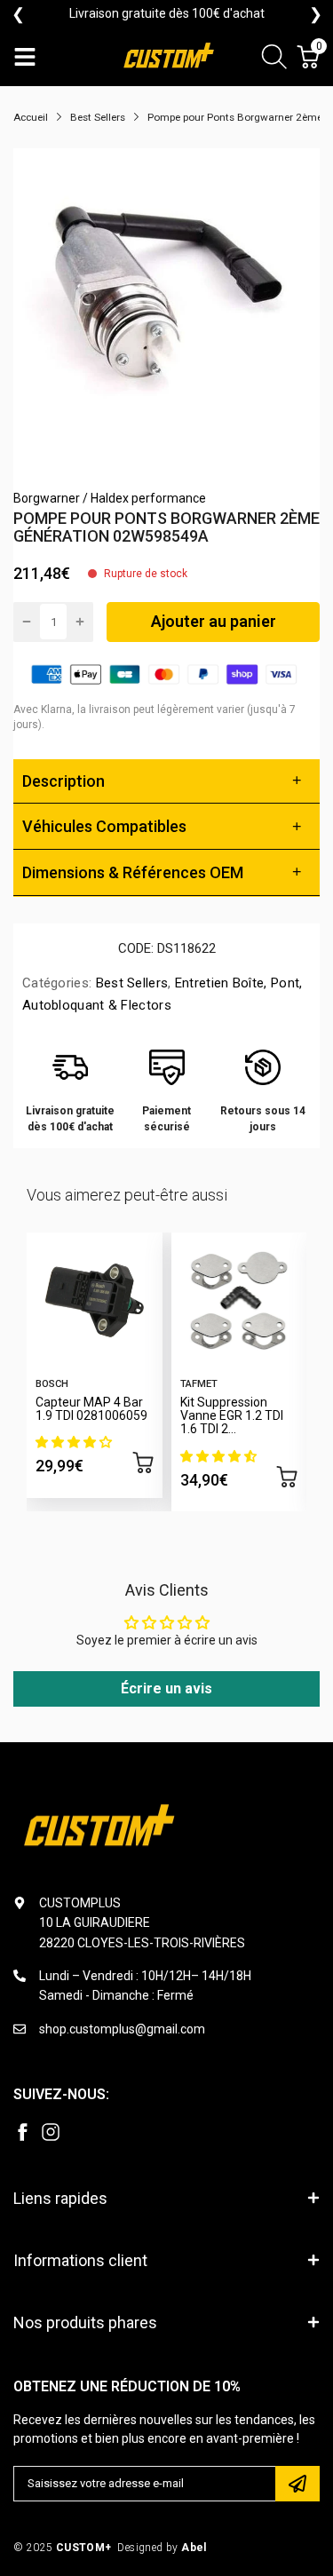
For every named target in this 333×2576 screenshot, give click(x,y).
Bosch (52, 1384)
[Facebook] (22, 2132)
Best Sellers (130, 983)
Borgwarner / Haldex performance (110, 498)
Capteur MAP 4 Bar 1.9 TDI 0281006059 (91, 1409)
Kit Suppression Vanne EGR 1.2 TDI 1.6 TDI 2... (232, 1416)
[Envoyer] (297, 2484)
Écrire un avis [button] (166, 1688)
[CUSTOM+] (170, 57)
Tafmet (199, 1384)
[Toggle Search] (274, 59)
